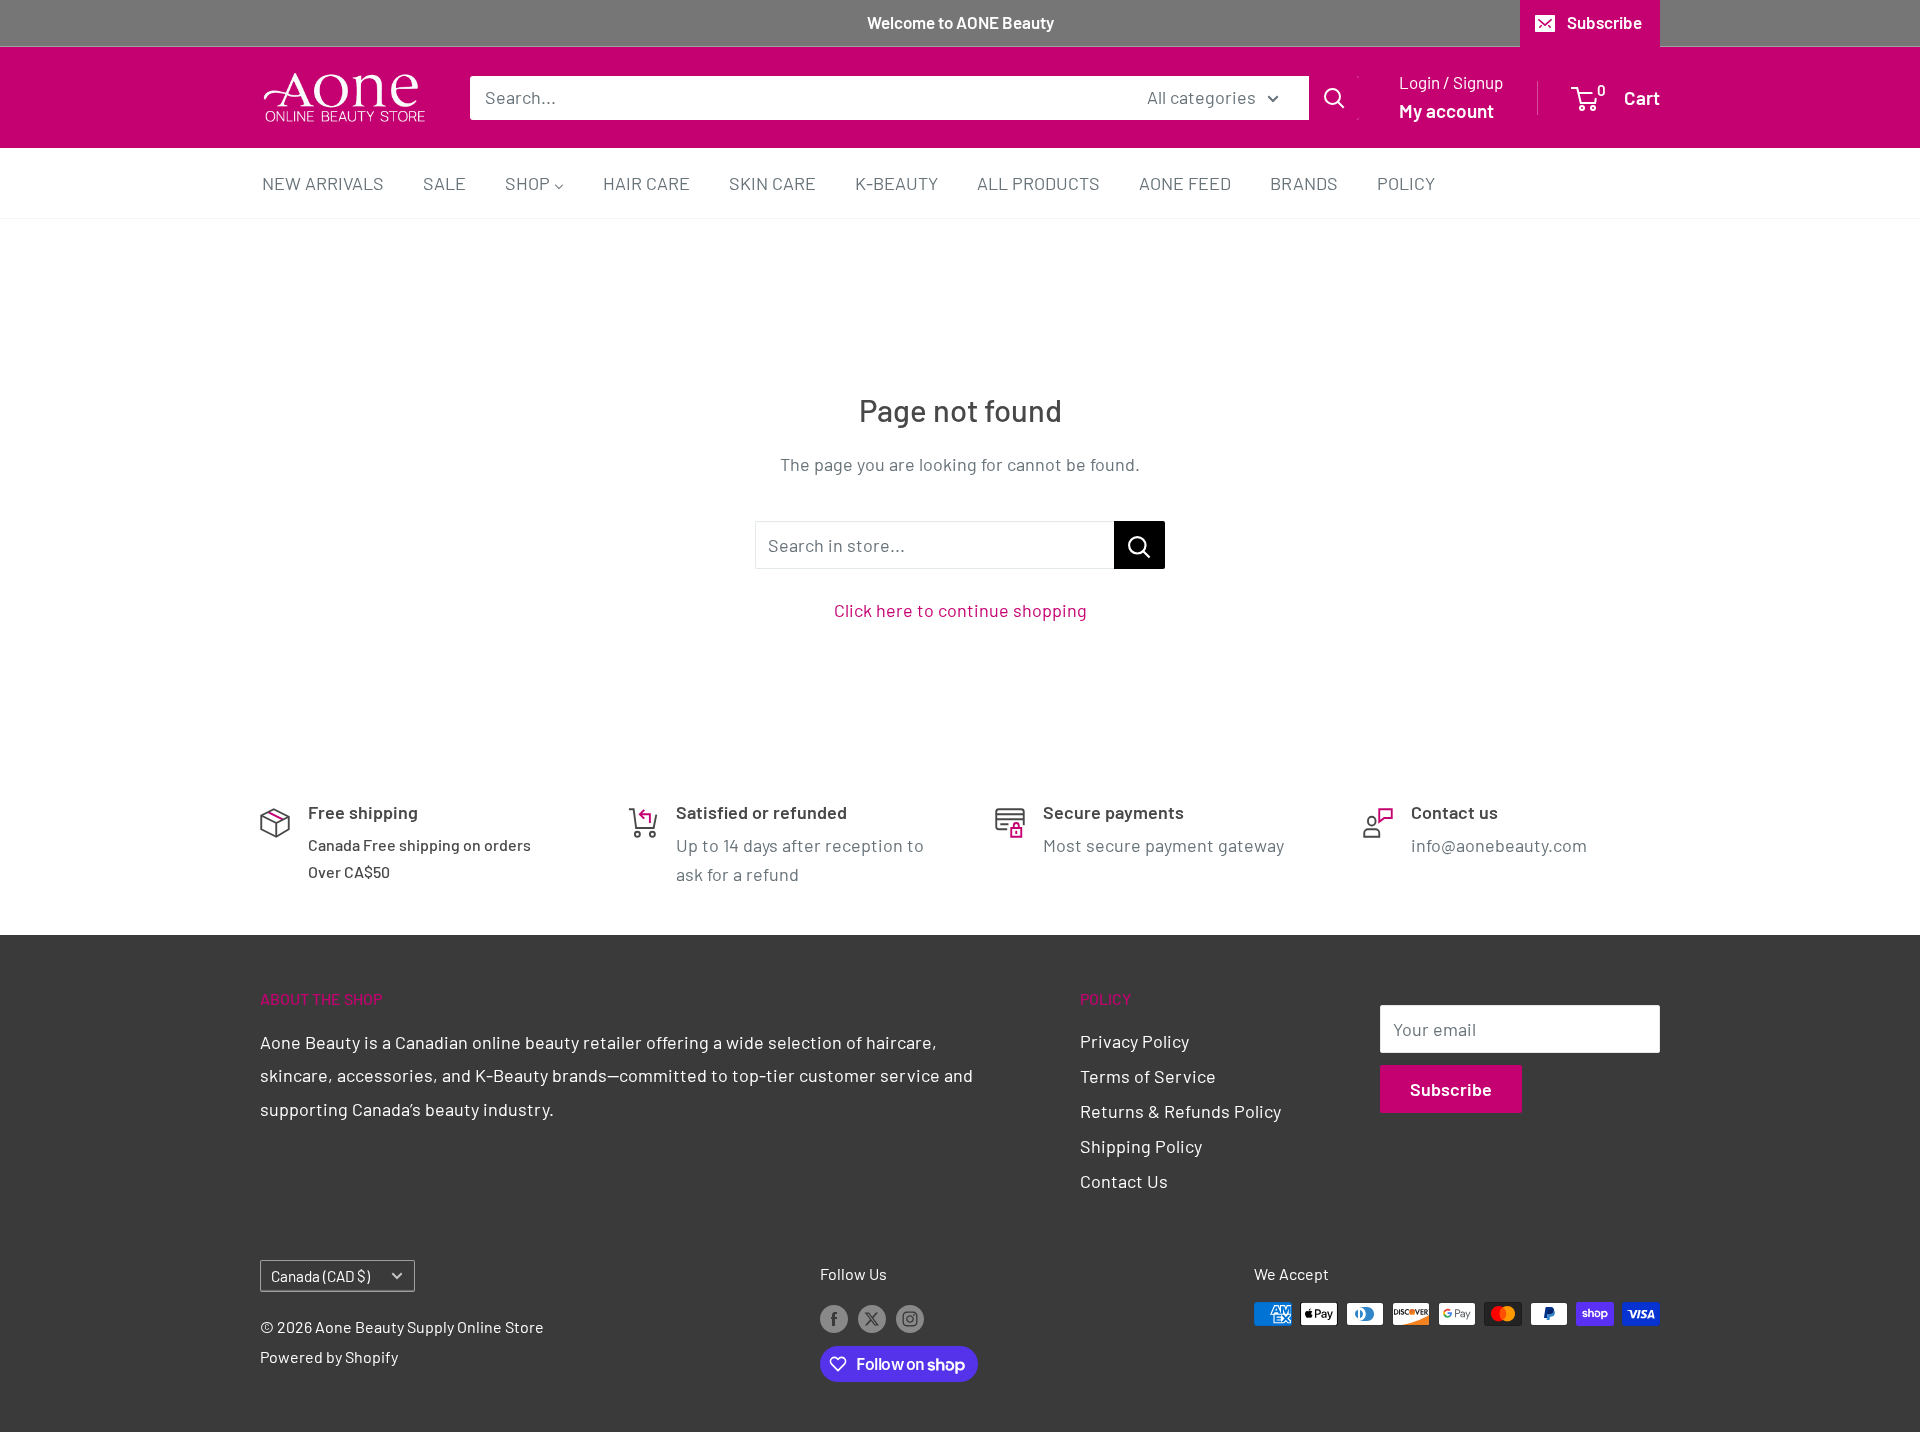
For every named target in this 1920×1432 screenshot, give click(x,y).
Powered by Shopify (329, 1356)
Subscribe (1604, 22)
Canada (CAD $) (320, 1276)
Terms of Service (1148, 1076)
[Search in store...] (1139, 545)
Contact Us (1124, 1181)
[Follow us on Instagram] (910, 1317)
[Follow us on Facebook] (834, 1317)
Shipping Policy (1141, 1146)
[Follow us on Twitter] (872, 1317)
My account (1446, 110)
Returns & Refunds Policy (1180, 1111)
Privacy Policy (1134, 1041)
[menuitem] (323, 182)
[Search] (1334, 97)
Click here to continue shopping (960, 610)
